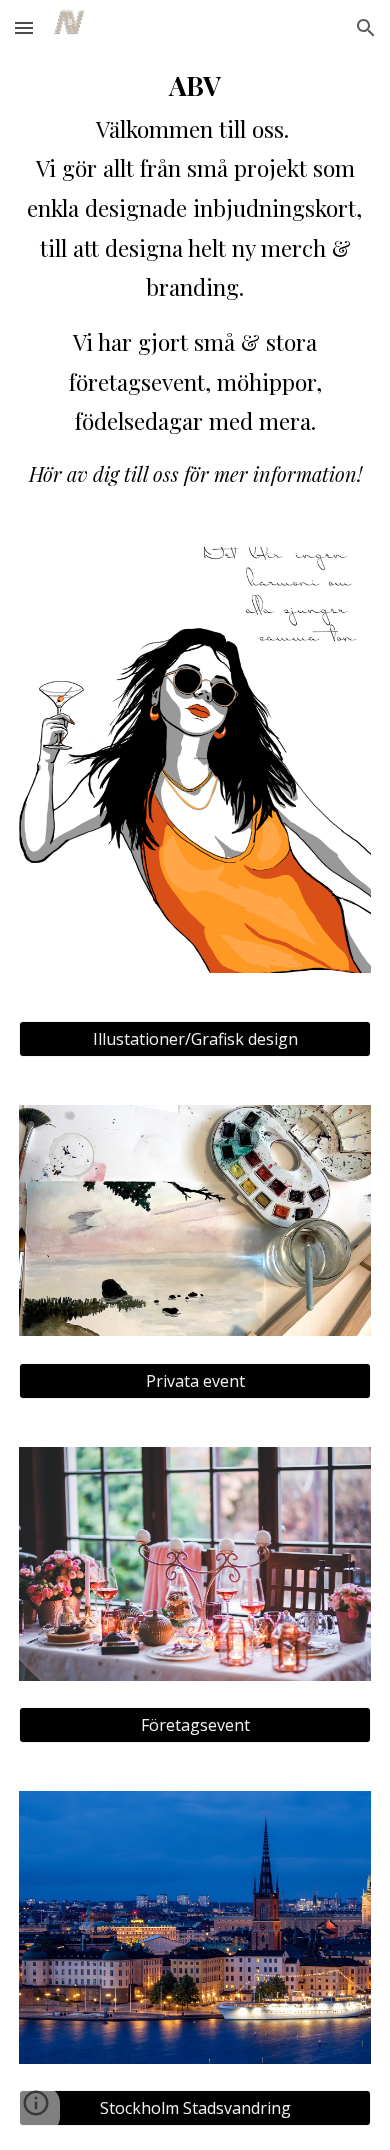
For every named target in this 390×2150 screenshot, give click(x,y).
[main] (195, 276)
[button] (24, 27)
